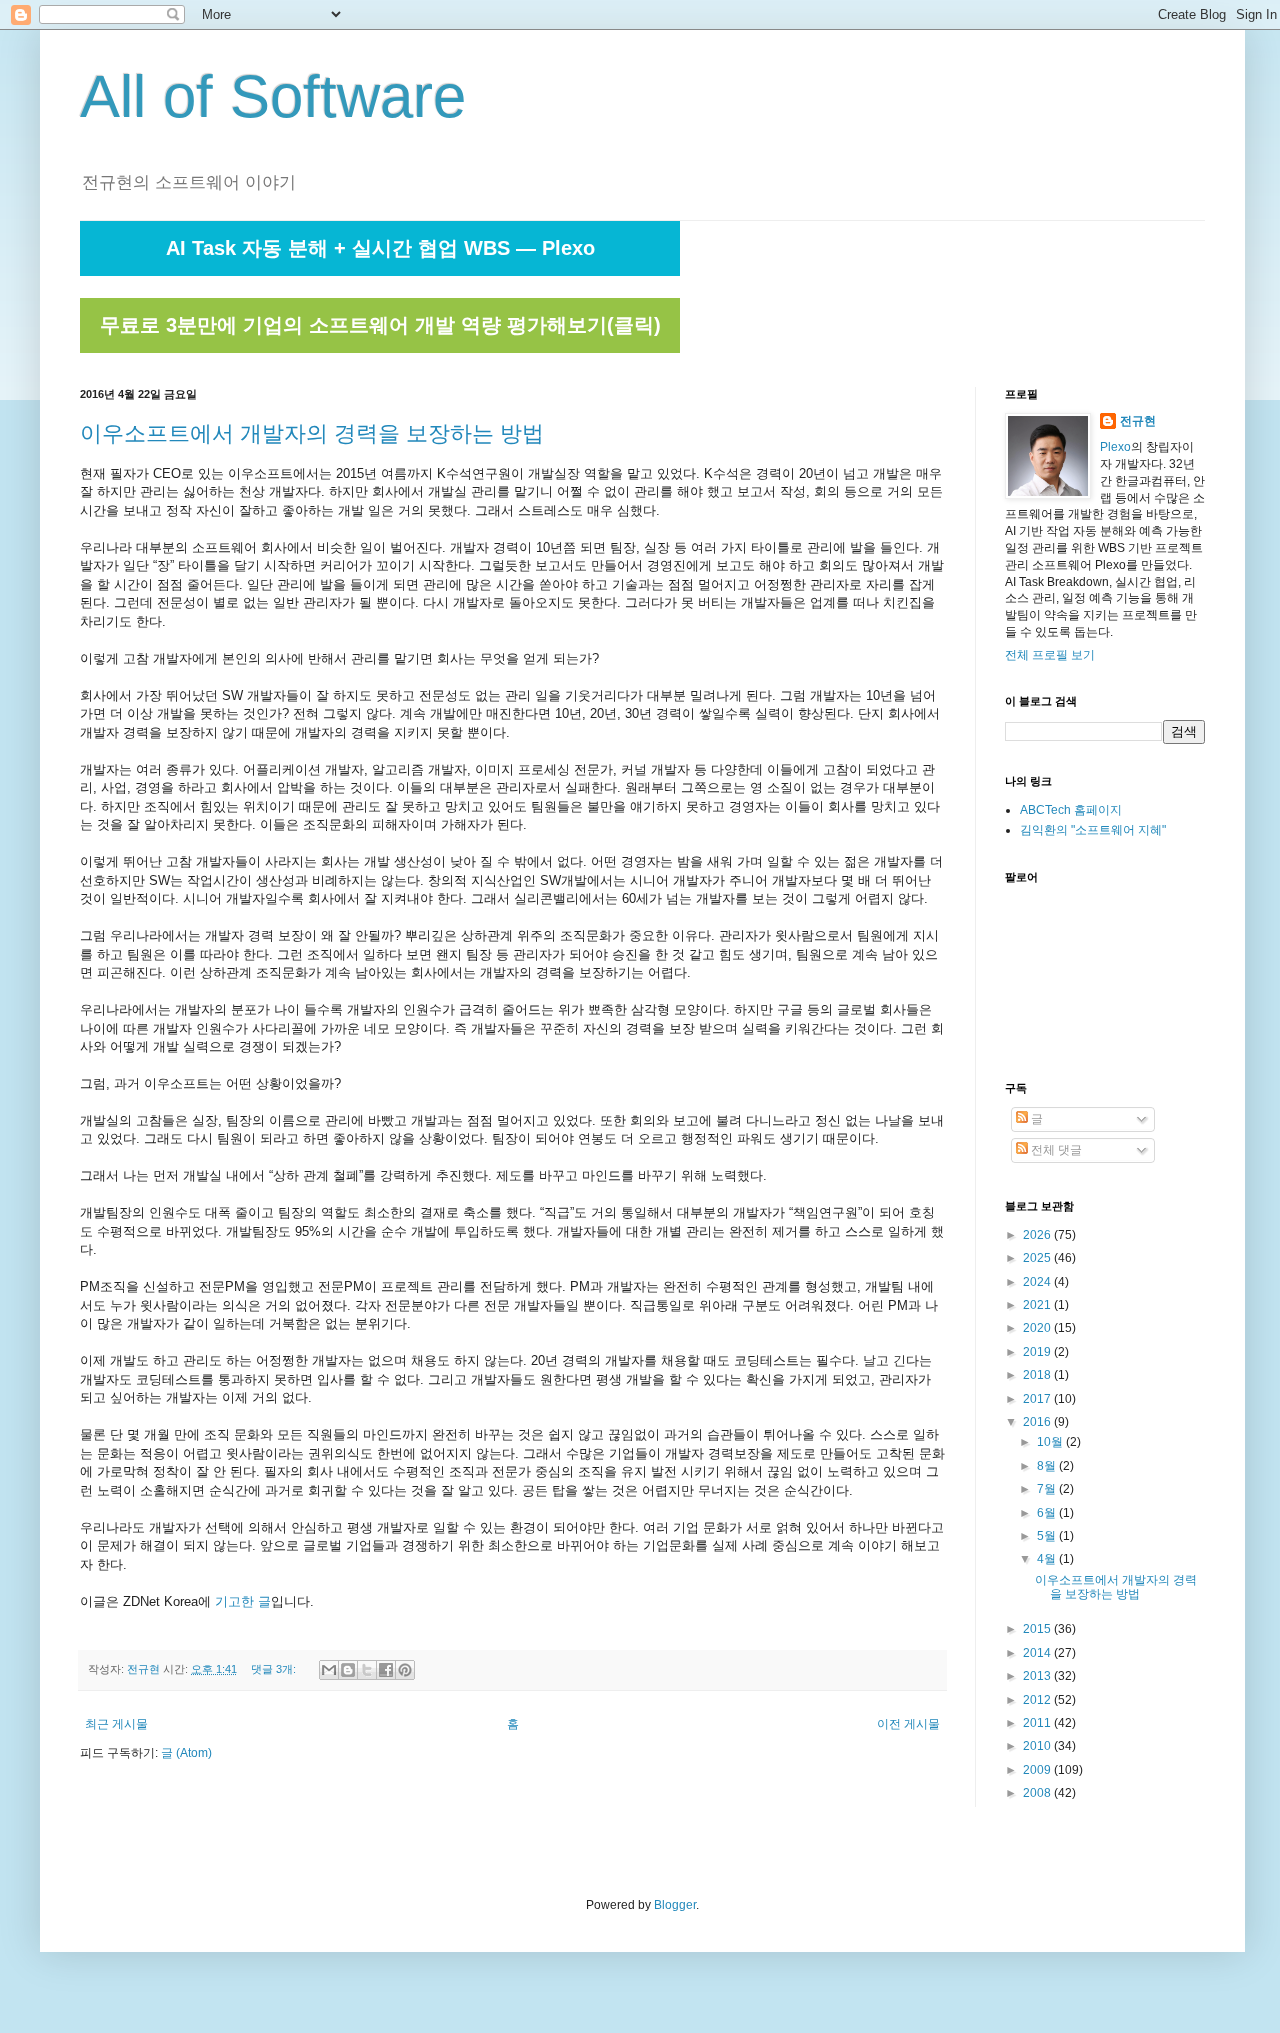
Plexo (1115, 447)
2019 (1038, 1352)
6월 (1048, 1513)
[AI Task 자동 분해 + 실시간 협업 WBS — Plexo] (380, 272)
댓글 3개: (275, 1669)
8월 (1048, 1466)
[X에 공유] (367, 1670)
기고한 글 (243, 1601)
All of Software (273, 96)
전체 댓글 (1055, 1150)
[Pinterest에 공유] (405, 1670)
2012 (1038, 1700)
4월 (1048, 1559)
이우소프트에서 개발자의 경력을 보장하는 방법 (312, 433)
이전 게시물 (908, 1724)
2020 (1038, 1328)
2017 (1038, 1399)
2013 (1038, 1676)
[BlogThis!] (348, 1670)
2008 (1038, 1793)
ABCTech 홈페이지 (1071, 810)
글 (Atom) (186, 1753)
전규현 (1138, 421)
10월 (1051, 1442)
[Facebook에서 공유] (386, 1670)
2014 (1038, 1653)
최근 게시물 (116, 1724)
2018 (1038, 1375)
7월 (1048, 1489)
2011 (1038, 1723)
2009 (1038, 1770)
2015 (1038, 1629)
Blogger (675, 1905)
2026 (1038, 1235)
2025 (1038, 1258)
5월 (1048, 1536)
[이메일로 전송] (329, 1670)
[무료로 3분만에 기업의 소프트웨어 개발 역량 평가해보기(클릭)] (380, 349)
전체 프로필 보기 (1050, 655)
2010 (1038, 1746)
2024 (1038, 1282)
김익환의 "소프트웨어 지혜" (1093, 830)
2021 (1038, 1305)
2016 (1038, 1422)
